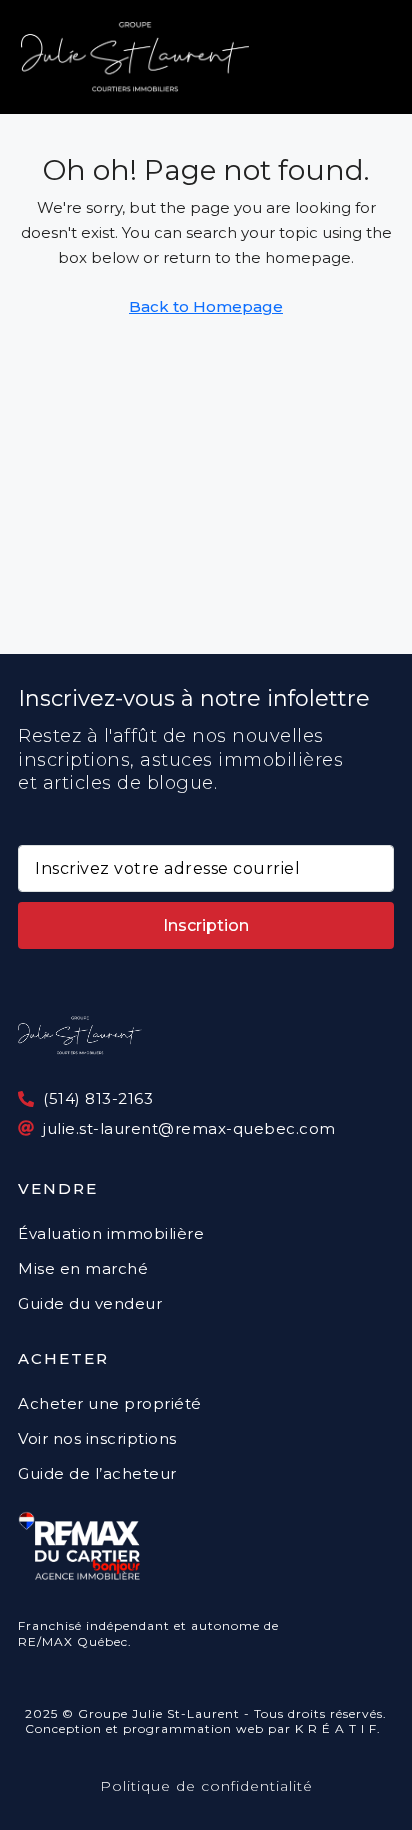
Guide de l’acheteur (97, 1473)
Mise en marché (83, 1268)
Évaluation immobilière (111, 1233)
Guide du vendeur (90, 1303)
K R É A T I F (336, 1728)
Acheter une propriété (110, 1403)
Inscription (206, 925)
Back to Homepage (206, 306)
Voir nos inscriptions (97, 1438)
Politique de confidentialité (206, 1786)
